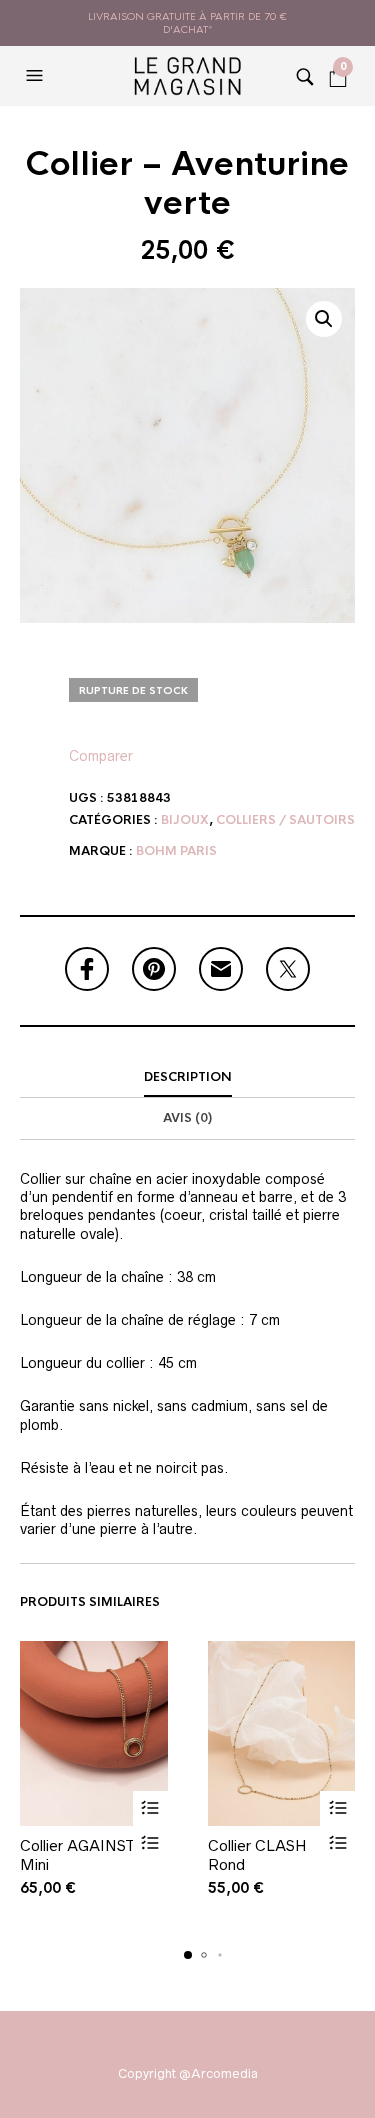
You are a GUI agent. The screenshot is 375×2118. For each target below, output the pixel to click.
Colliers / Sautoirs (285, 820)
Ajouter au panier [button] (150, 1808)
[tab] (187, 1078)
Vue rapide (150, 1843)
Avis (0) (187, 1118)
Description (188, 1077)
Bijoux (185, 820)
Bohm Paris (176, 851)
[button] (37, 76)
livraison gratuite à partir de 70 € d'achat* (187, 23)
